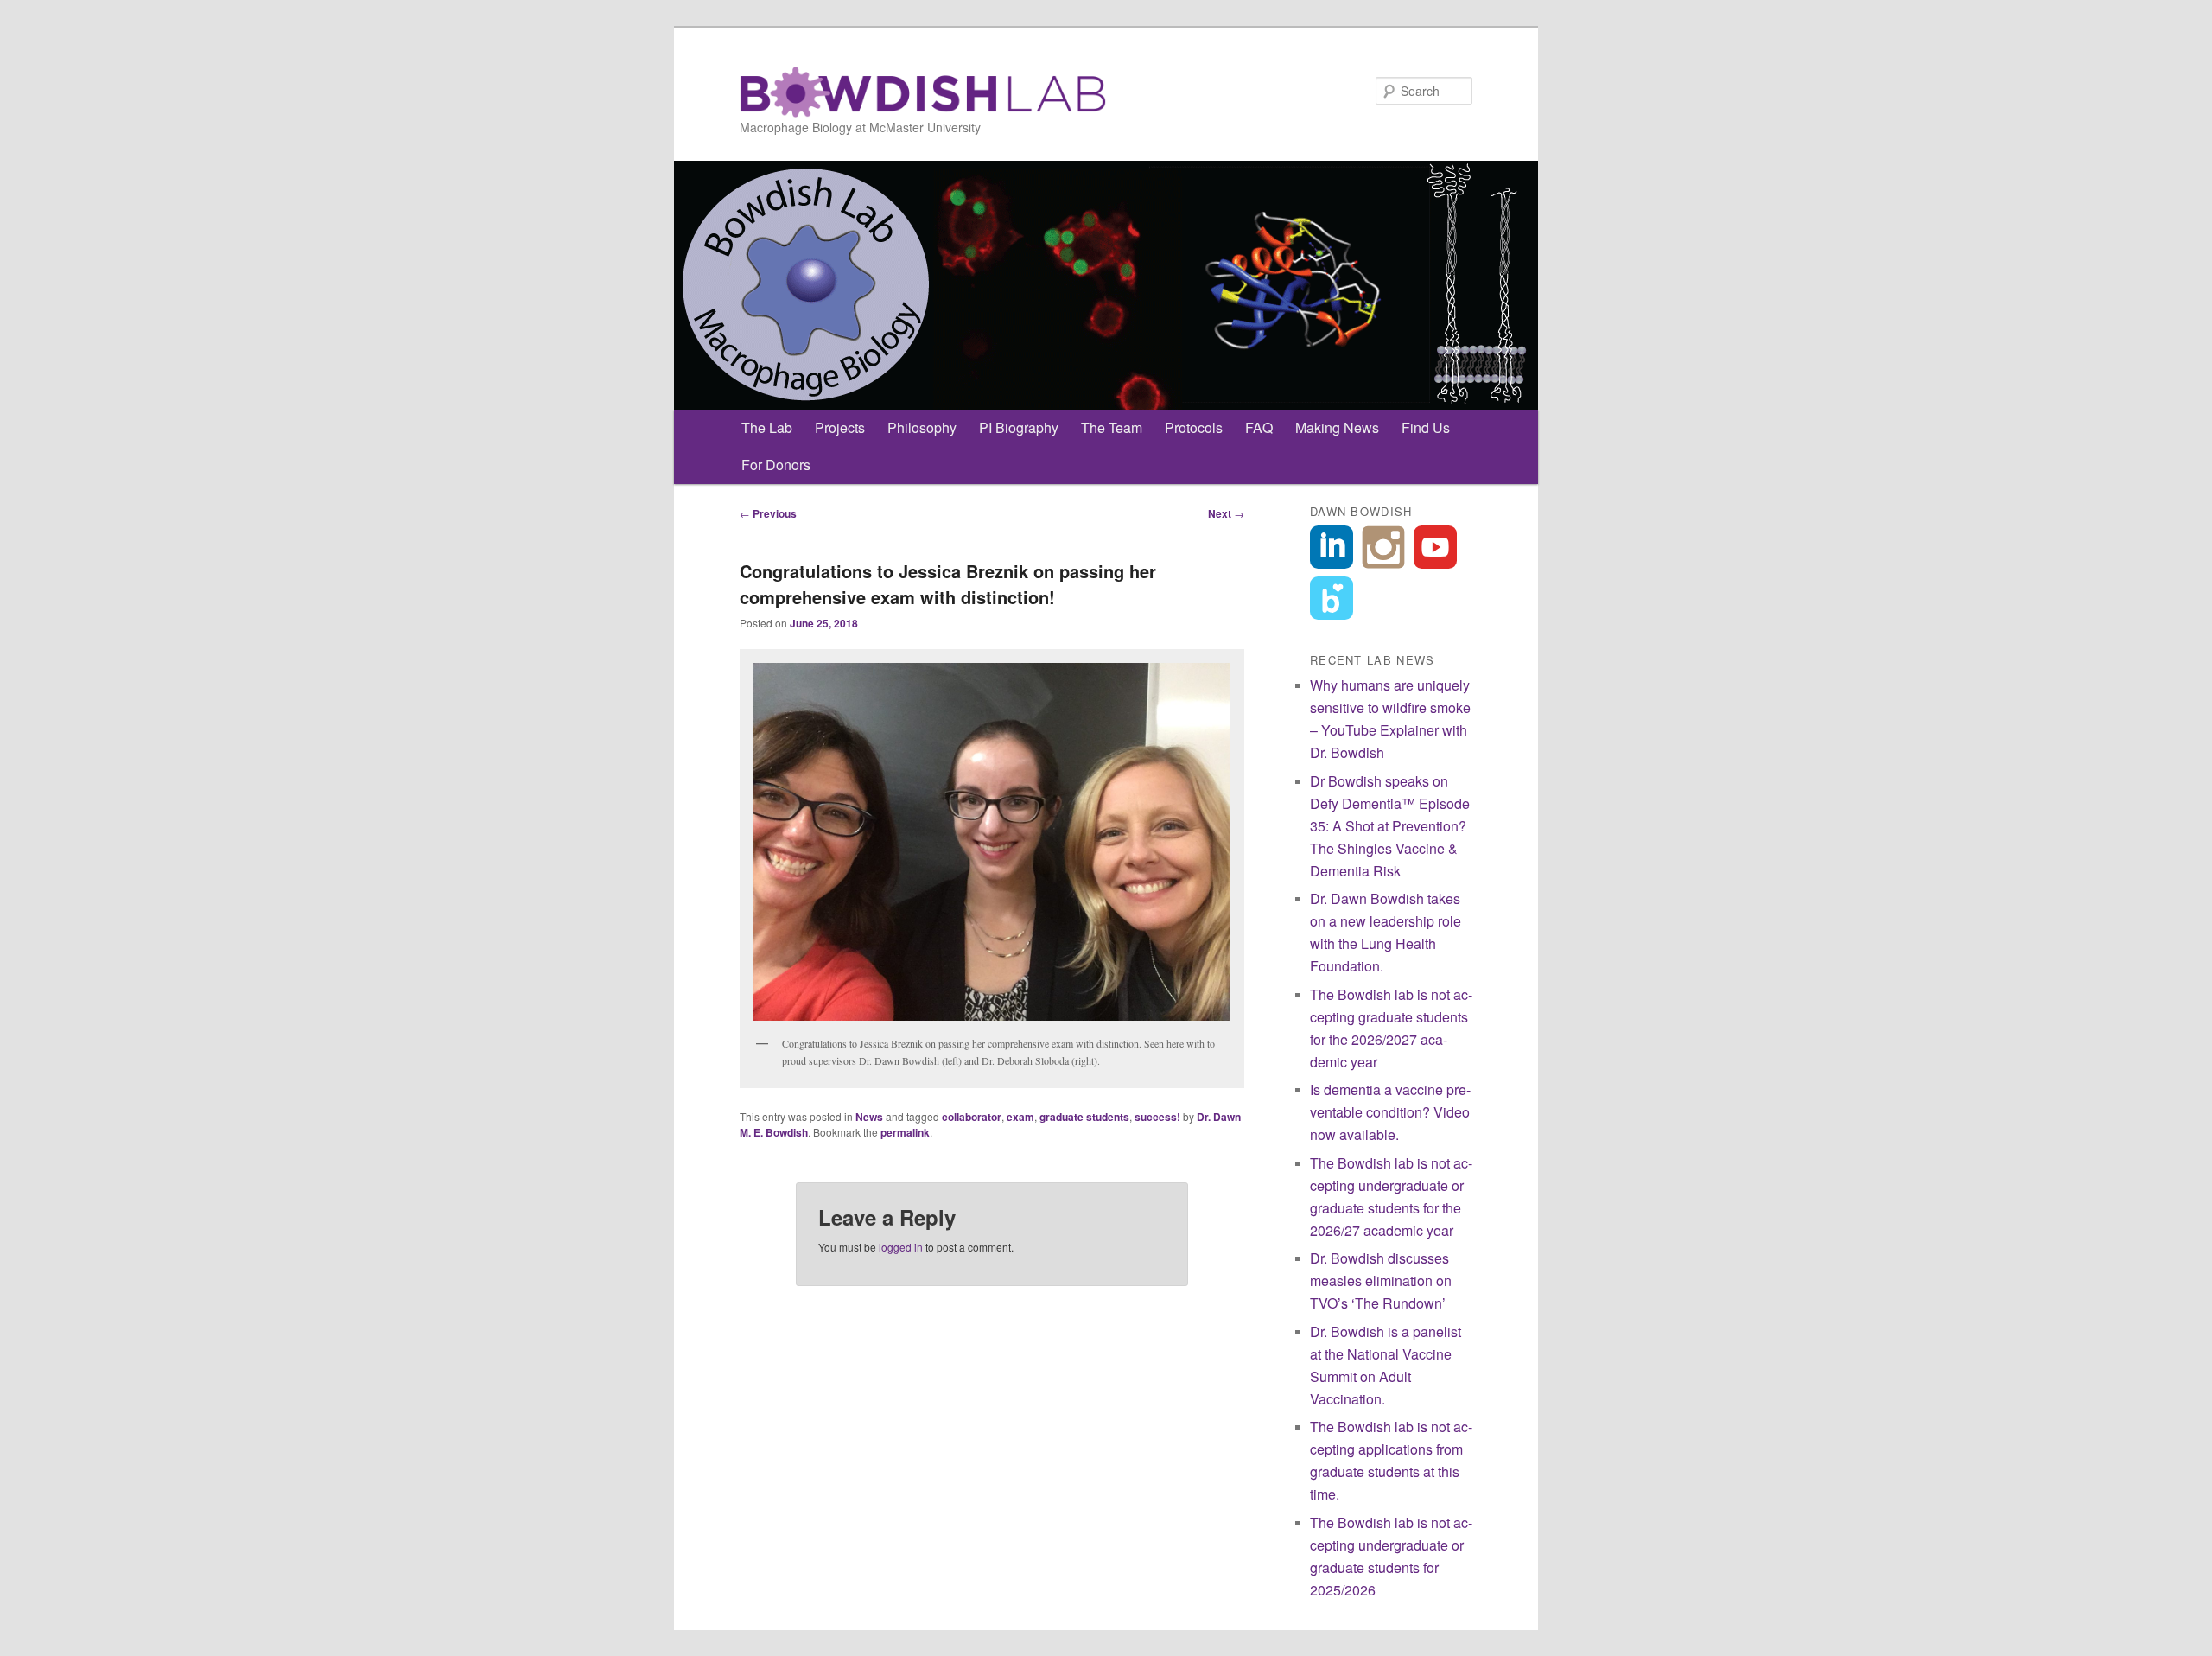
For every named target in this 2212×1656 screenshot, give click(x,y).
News (869, 1117)
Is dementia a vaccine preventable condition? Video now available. (1390, 1112)
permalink (905, 1132)
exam (1020, 1117)
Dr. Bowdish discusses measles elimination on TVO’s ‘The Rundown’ (1381, 1280)
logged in (901, 1247)
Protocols (1194, 427)
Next (1226, 513)
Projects (840, 427)
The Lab (767, 427)
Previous (768, 513)
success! (1157, 1117)
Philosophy (922, 427)
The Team (1112, 427)
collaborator (972, 1117)
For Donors (776, 465)
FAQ (1259, 427)
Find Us (1426, 427)
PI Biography (1019, 427)
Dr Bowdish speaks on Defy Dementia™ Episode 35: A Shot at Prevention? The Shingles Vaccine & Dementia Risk (1390, 826)
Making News (1337, 427)
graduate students (1084, 1117)
